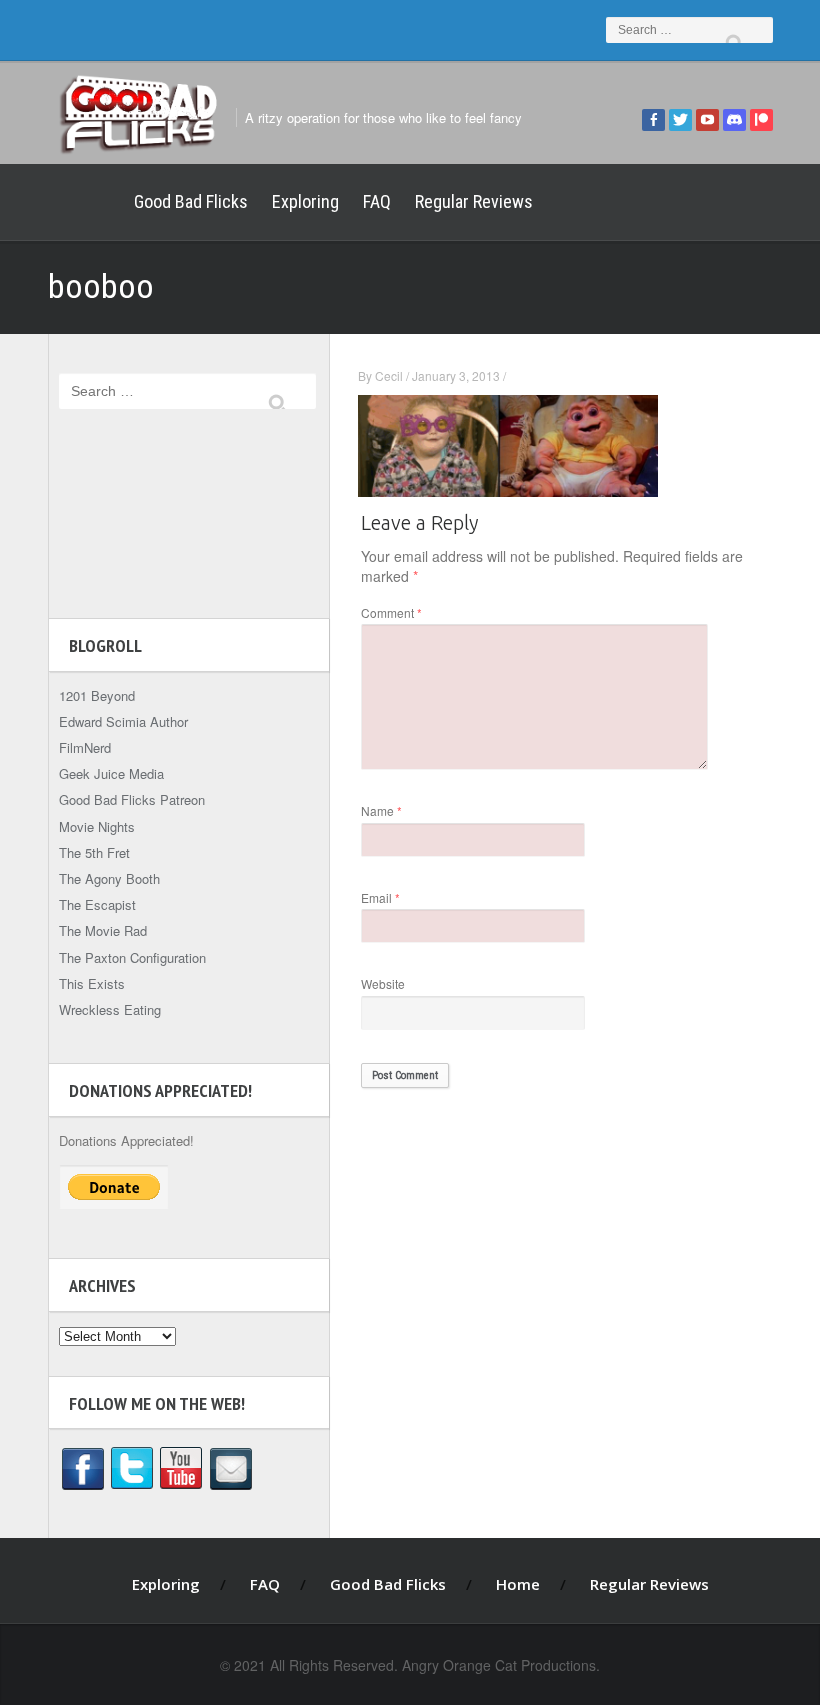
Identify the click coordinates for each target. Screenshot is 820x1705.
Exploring (305, 201)
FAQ (377, 201)
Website (383, 983)
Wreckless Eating (110, 1009)
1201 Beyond (97, 695)
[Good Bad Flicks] (138, 111)
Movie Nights (97, 826)
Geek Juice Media (111, 773)
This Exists (92, 983)
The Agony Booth (109, 878)
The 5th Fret (94, 852)
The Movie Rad (103, 930)
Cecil (389, 375)
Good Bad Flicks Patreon (132, 799)
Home (85, 202)
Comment (391, 612)
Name (381, 810)
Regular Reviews (474, 201)
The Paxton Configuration (132, 957)
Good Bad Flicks (191, 201)
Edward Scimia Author (123, 721)
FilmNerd (85, 747)
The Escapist (97, 904)
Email (380, 897)
